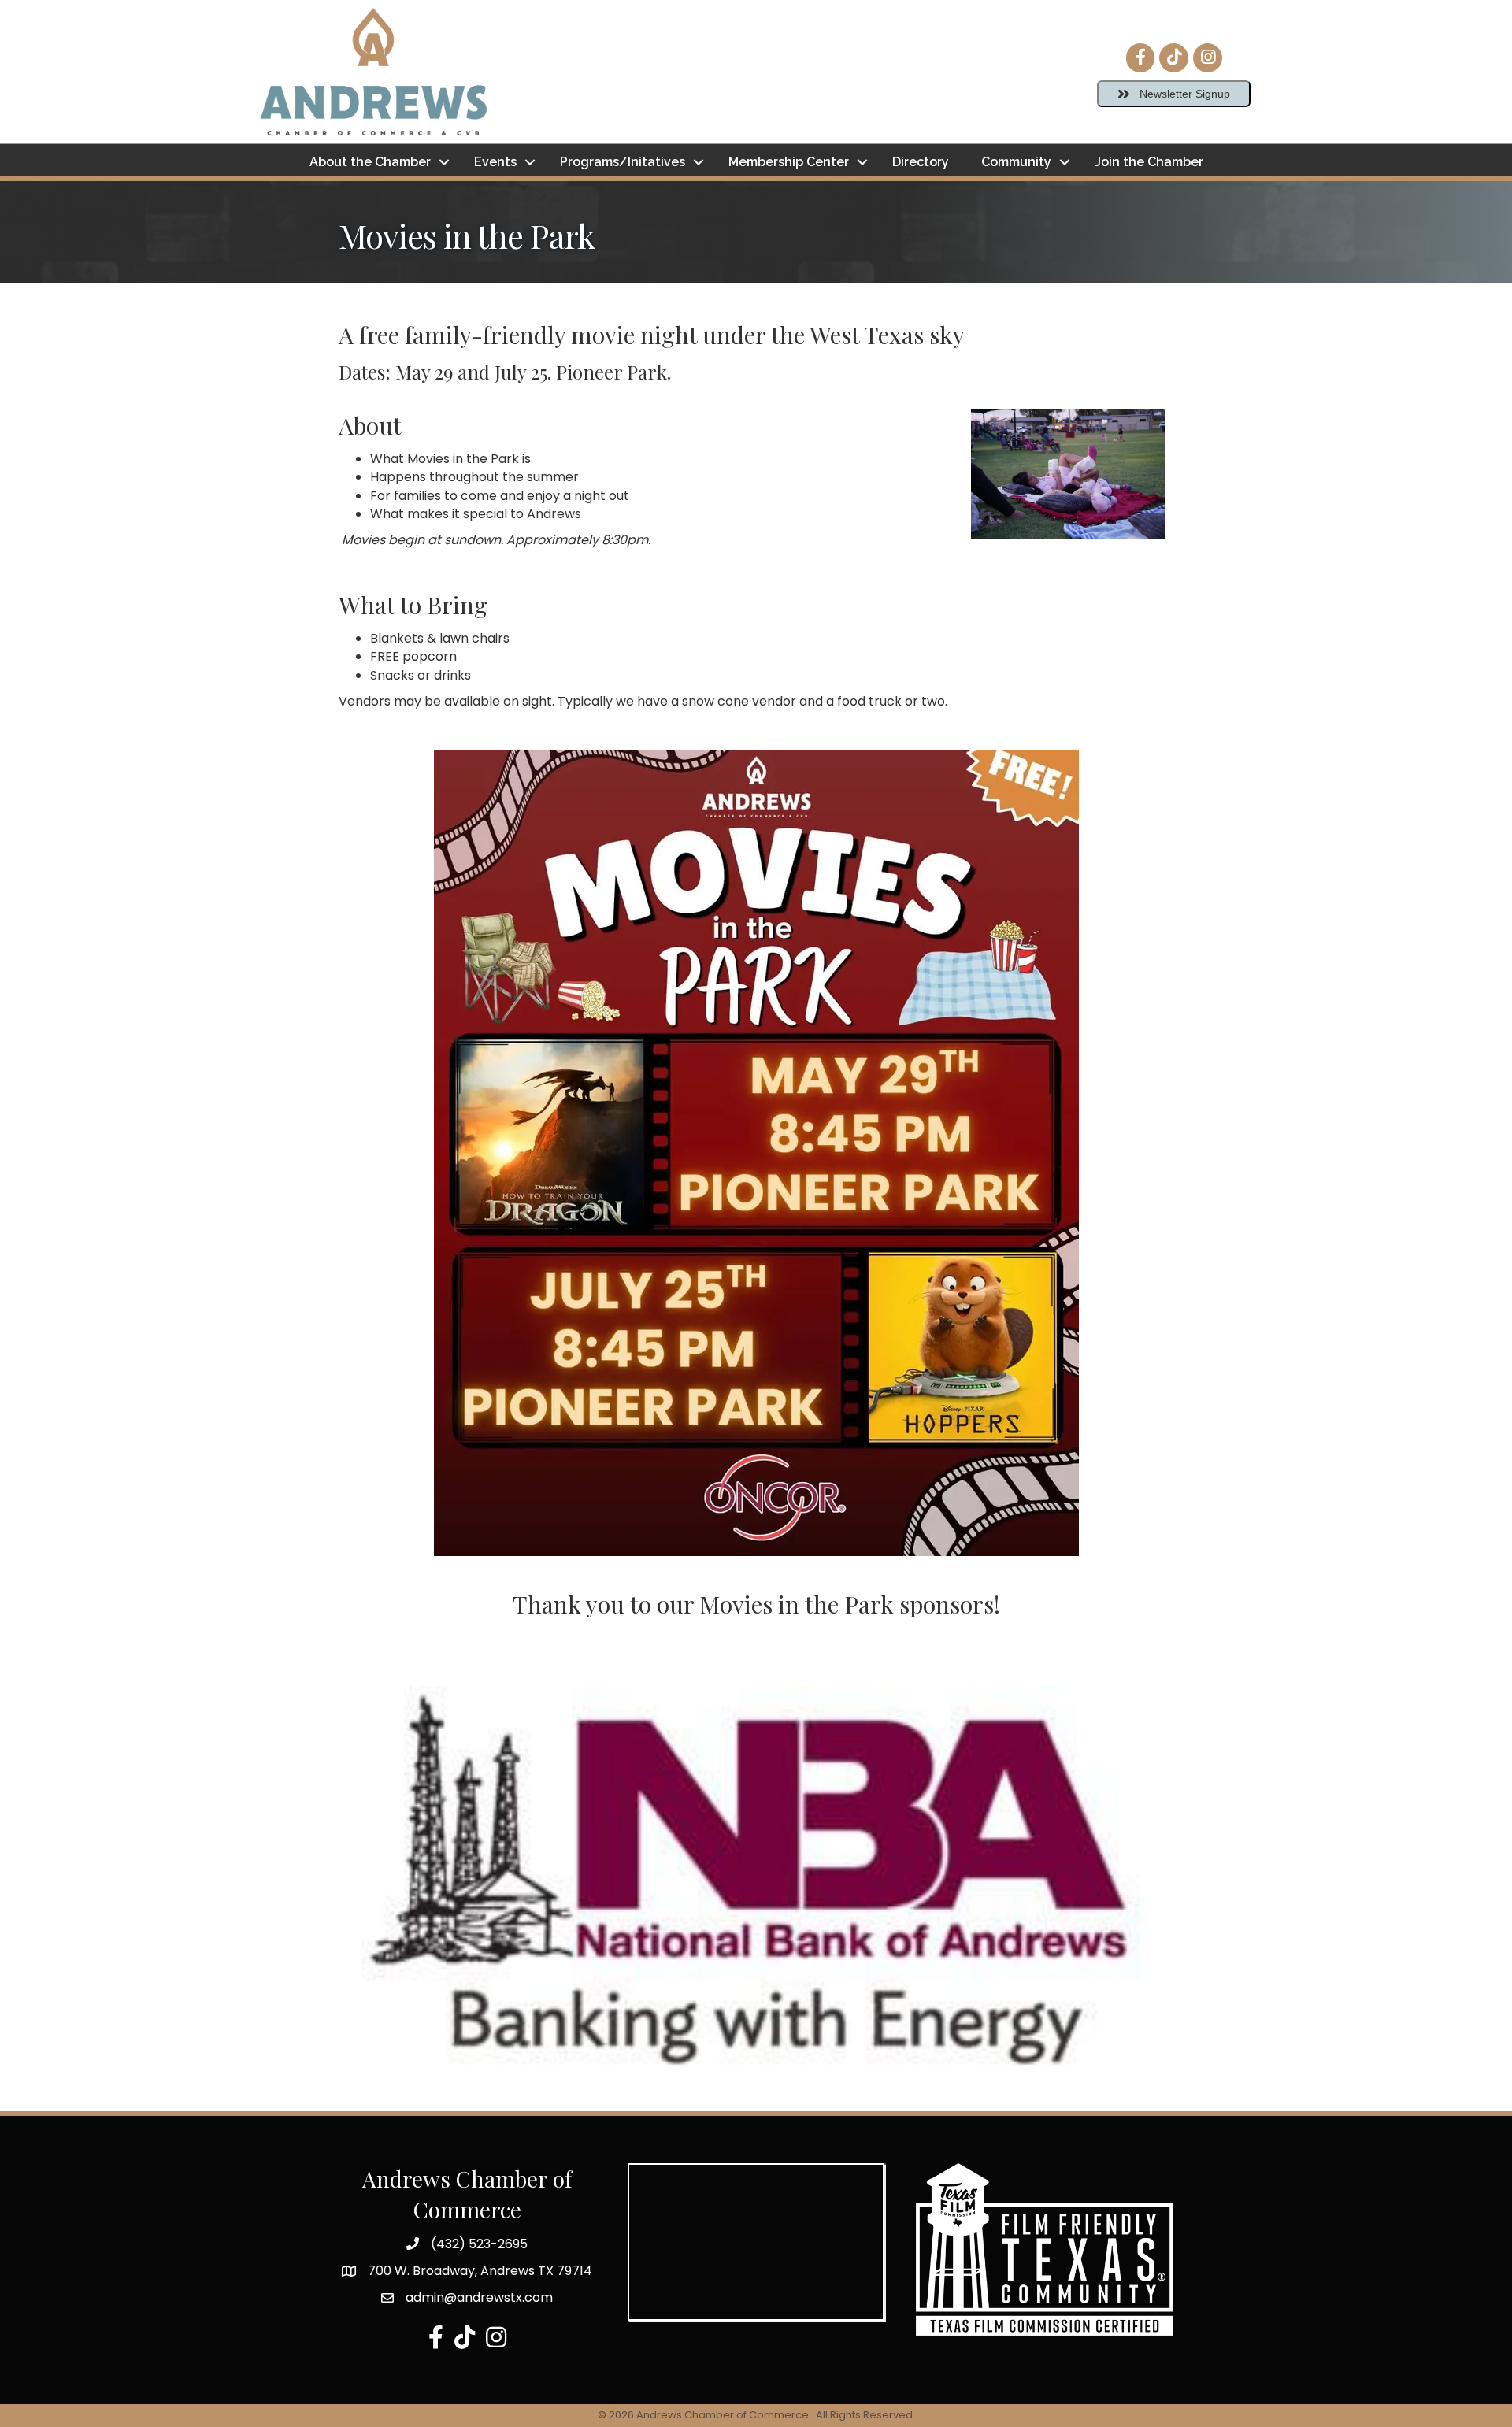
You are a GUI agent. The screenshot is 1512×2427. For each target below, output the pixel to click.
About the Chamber (370, 162)
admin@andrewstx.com (479, 2297)
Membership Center (789, 162)
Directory (921, 162)
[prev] (378, 1905)
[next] (1134, 1905)
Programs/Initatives (623, 162)
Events (495, 162)
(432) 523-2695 (479, 2244)
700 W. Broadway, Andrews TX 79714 (480, 2271)
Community (1016, 162)
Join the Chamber (1149, 162)
